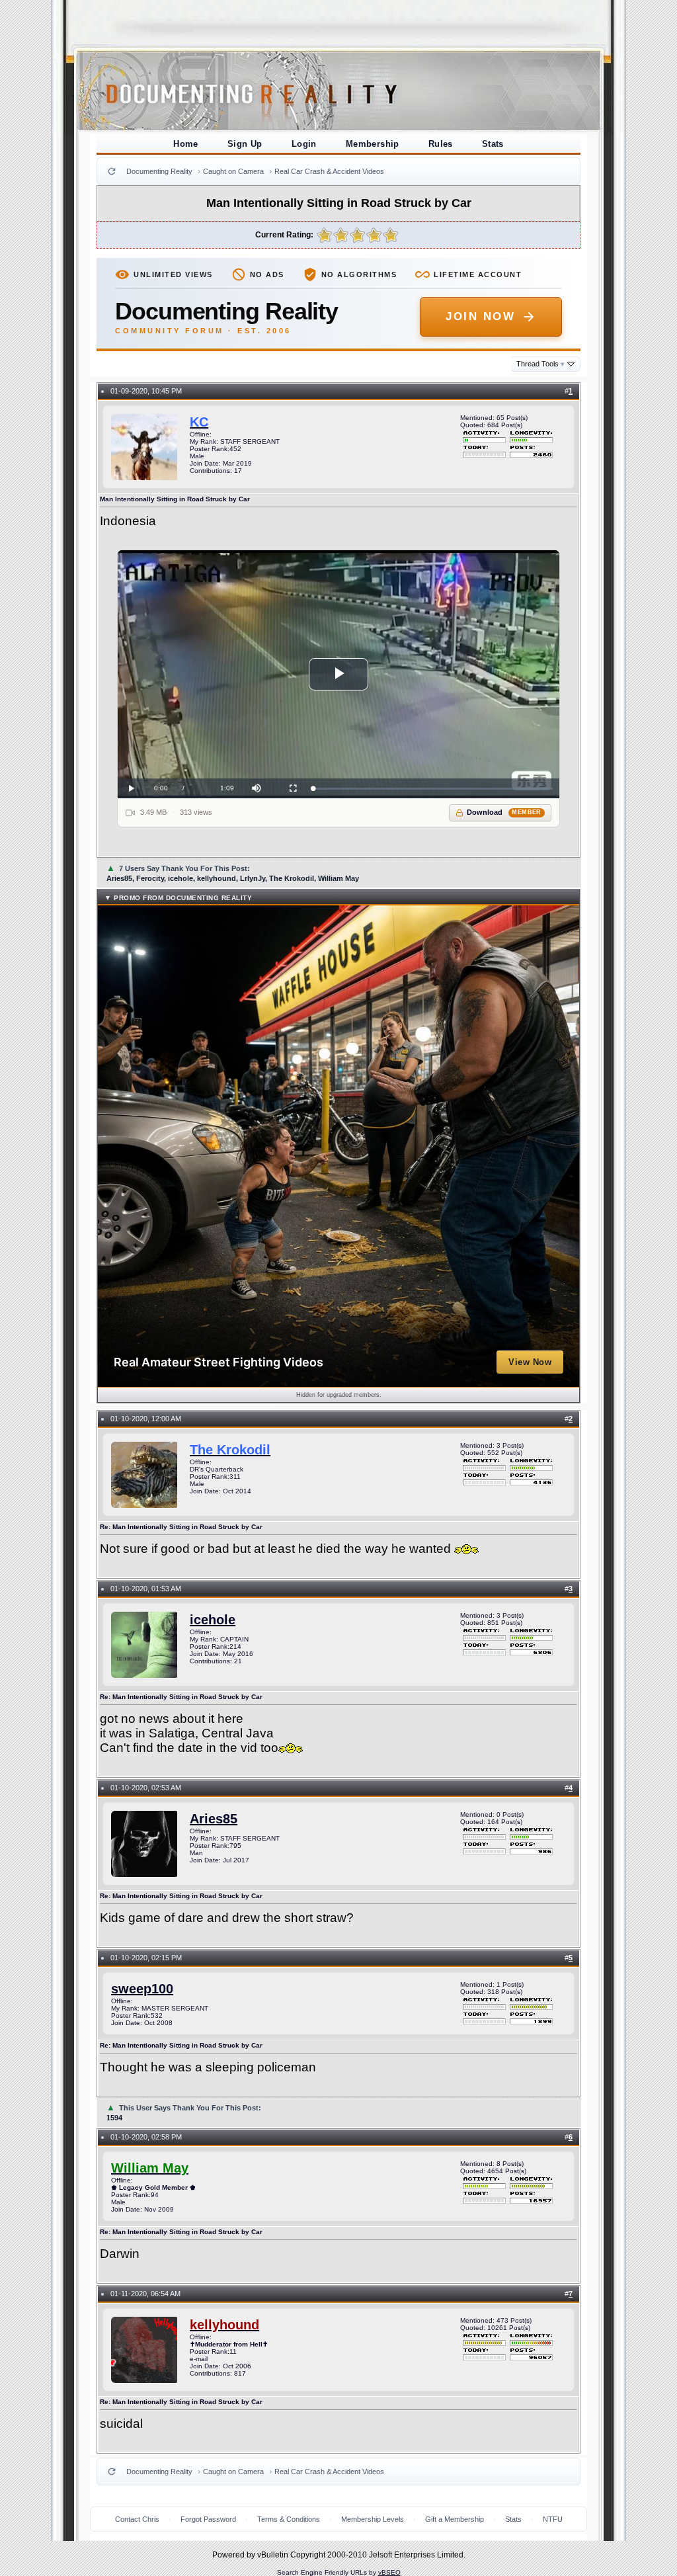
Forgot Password (208, 2519)
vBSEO (389, 2572)
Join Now (480, 316)
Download (504, 812)
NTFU (553, 2519)
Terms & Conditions (289, 2519)
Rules (441, 144)
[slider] (433, 789)
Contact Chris (137, 2519)
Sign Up (245, 144)
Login (304, 144)
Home (186, 144)
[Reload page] (112, 171)
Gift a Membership (455, 2519)
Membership (373, 144)
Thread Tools (540, 364)
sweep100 (142, 1989)
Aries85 (214, 1819)
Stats (493, 144)
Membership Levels (373, 2519)
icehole (213, 1620)
